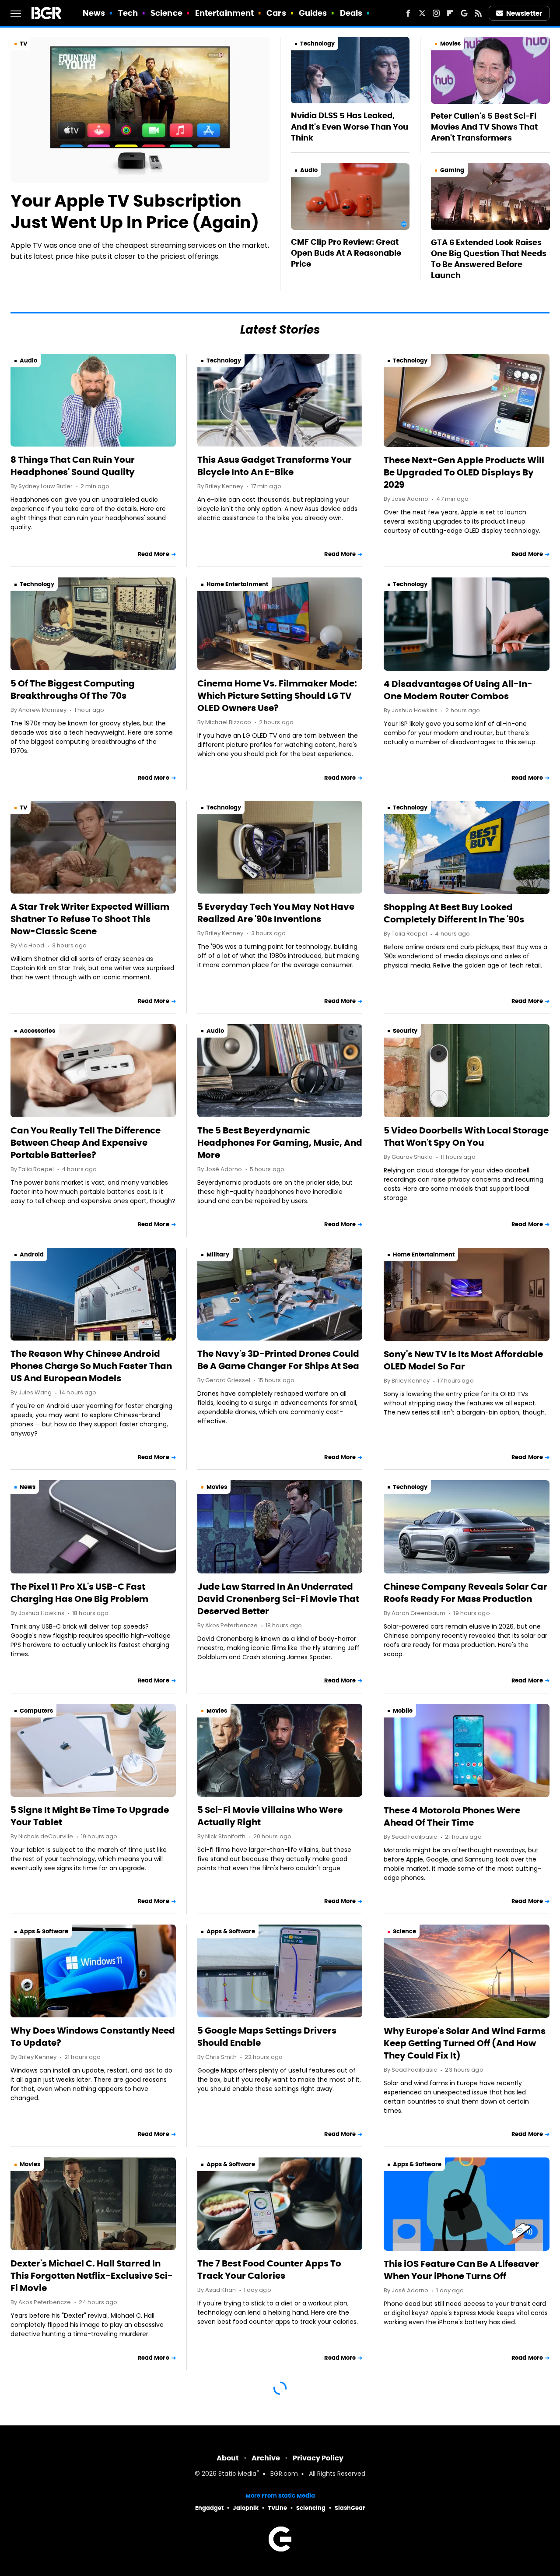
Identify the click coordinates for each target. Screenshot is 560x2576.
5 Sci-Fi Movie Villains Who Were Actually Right (270, 1816)
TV (23, 44)
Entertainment (224, 13)
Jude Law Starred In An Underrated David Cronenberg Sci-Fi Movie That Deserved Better (278, 1599)
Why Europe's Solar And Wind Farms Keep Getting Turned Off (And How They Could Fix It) (465, 2043)
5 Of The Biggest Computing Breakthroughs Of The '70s (73, 690)
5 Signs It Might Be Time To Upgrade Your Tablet (90, 1816)
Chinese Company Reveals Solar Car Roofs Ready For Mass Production (465, 1593)
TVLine (277, 2508)
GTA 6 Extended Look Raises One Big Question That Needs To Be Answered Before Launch (489, 259)
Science (166, 13)
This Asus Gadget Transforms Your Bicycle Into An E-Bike (275, 466)
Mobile (403, 1711)
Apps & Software (44, 1931)
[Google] (464, 13)
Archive (266, 2458)
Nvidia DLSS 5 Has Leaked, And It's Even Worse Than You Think (350, 126)
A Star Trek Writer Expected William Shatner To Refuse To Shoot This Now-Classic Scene (90, 919)
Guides (313, 13)
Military (218, 1255)
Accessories (37, 1031)
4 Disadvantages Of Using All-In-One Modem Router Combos (458, 690)
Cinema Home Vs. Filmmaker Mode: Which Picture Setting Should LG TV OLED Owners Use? (277, 696)
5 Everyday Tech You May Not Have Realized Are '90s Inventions (276, 913)
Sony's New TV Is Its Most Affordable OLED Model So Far (463, 1360)
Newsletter (524, 13)
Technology (317, 44)
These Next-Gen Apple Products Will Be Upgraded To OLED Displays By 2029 (464, 472)
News (94, 13)
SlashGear (350, 2508)
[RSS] (478, 13)
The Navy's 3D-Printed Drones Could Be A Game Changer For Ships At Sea (278, 1360)
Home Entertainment (237, 584)
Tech (128, 13)
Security (405, 1031)
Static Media (237, 2474)
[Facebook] (408, 13)
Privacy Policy (318, 2458)
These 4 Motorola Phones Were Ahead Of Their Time (452, 1816)
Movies (450, 44)
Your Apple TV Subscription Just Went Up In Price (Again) (135, 212)
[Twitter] (422, 13)
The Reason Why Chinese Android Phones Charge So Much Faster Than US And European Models (91, 1366)
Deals (351, 13)
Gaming (452, 170)
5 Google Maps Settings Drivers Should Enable (267, 2037)
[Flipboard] (450, 13)
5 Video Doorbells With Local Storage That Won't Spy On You (466, 1137)
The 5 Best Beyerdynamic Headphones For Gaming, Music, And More (280, 1143)
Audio (309, 170)
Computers (36, 1711)
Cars (276, 13)
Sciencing (311, 2508)
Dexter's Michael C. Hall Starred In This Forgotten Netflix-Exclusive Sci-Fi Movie (92, 2276)
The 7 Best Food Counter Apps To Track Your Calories (269, 2270)
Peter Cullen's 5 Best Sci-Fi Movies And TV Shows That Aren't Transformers (484, 127)
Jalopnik (246, 2508)
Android (32, 1255)
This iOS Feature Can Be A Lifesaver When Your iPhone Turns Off (461, 2270)
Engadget (209, 2508)
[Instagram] (436, 13)
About (228, 2458)
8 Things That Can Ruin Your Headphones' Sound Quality (73, 466)
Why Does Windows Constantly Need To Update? (93, 2037)
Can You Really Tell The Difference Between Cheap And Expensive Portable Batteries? (86, 1143)
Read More (154, 554)
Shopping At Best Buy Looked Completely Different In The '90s (454, 913)
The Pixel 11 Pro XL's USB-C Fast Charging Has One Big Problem (79, 1593)
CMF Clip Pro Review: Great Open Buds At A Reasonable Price (346, 253)
